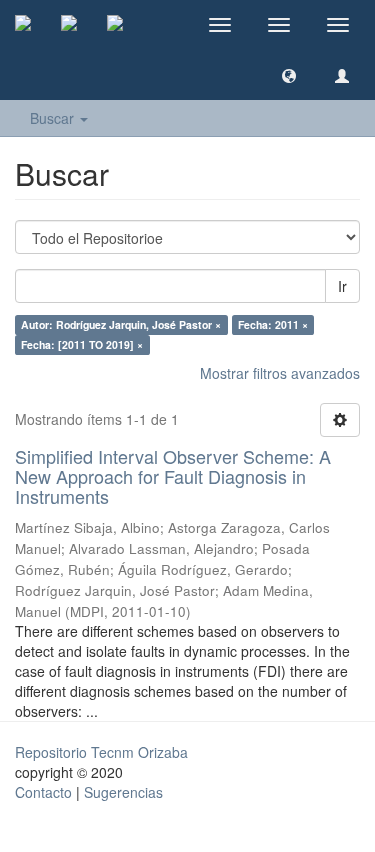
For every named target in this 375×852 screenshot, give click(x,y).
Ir (342, 286)
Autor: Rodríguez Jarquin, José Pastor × (121, 324)
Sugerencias (123, 792)
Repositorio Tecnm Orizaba (101, 752)
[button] (289, 75)
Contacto (43, 792)
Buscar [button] (54, 118)
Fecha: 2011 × (273, 324)
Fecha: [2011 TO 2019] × (82, 344)
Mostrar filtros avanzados (280, 373)
